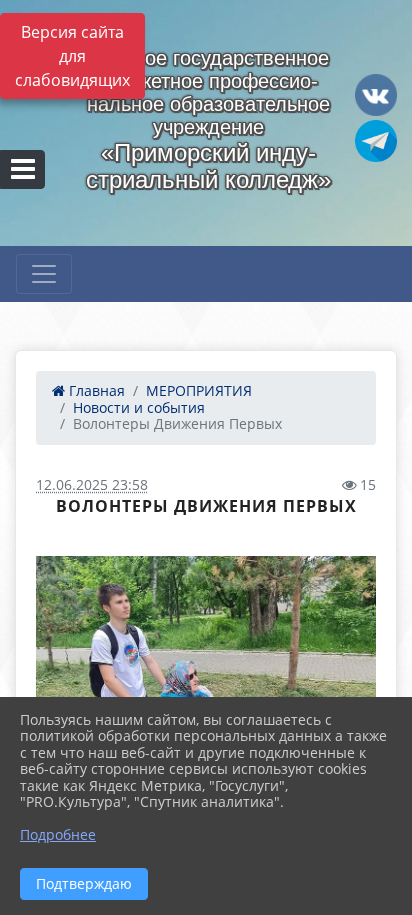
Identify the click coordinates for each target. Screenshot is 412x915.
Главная (95, 390)
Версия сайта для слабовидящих (72, 56)
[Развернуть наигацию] (44, 274)
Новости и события (139, 407)
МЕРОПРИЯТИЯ (199, 390)
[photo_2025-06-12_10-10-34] (206, 683)
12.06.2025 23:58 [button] (92, 484)
